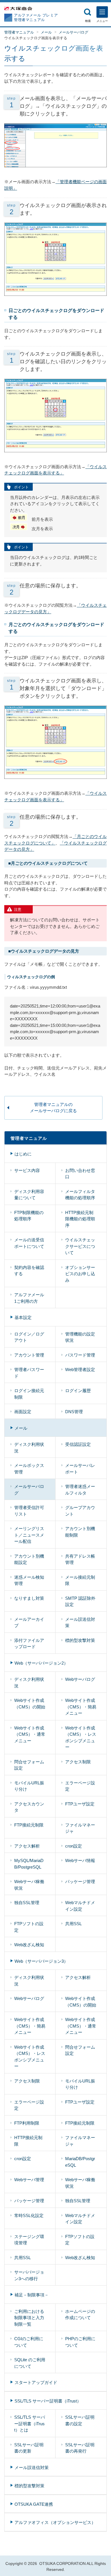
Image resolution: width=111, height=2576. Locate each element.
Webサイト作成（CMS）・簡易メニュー (81, 1707)
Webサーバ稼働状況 (29, 1885)
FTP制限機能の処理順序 (29, 1216)
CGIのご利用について (29, 2342)
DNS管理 (74, 1412)
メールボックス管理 (29, 1469)
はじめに (23, 1154)
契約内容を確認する (29, 1271)
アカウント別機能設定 (29, 1559)
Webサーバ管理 (29, 2180)
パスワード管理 (80, 1355)
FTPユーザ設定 (80, 1804)
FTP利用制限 (27, 2123)
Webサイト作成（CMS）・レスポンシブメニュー (81, 1738)
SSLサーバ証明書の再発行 (80, 2448)
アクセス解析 (27, 1846)
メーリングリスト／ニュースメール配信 (29, 1535)
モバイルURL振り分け (29, 1786)
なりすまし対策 (29, 1598)
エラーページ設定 (80, 1786)
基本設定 (23, 1317)
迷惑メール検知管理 (29, 1580)
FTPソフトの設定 (29, 1927)
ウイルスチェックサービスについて (80, 1246)
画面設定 (23, 1412)
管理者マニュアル (19, 32)
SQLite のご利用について (30, 2363)
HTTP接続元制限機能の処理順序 (80, 1219)
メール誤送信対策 (80, 1623)
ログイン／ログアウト (29, 1337)
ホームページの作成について (80, 2315)
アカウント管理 (29, 1355)
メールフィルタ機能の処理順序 (80, 1195)
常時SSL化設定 (29, 2215)
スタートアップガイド (36, 2382)
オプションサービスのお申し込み (80, 1274)
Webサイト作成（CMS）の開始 (30, 1704)
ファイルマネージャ (80, 1828)
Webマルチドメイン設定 (80, 1906)
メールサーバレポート (80, 1469)
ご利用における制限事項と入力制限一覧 (29, 2318)
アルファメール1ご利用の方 (29, 1298)
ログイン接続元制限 (29, 1394)
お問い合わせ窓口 (80, 1174)
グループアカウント (80, 1511)
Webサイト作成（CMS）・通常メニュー (30, 1734)
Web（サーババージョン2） (41, 1663)
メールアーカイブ (29, 1623)
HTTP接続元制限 (28, 2141)
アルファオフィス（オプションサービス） (55, 2522)
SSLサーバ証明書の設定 (80, 2420)
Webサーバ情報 (80, 1860)
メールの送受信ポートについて (29, 1243)
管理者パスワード (29, 1373)
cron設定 (74, 1846)
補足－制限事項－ (32, 2295)
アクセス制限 (78, 1762)
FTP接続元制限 (29, 1825)
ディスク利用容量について (29, 1195)
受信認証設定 (78, 1444)
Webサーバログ (80, 1679)
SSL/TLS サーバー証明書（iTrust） (48, 2401)
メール (46, 32)
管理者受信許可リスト (29, 1511)
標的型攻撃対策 (80, 1640)
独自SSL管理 (27, 1903)
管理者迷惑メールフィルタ (80, 1490)
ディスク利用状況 (29, 1448)
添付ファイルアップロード (29, 1644)
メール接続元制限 (80, 1580)
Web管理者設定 (80, 1369)
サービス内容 (27, 1170)
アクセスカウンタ (29, 1807)
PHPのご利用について (80, 2342)
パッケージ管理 (80, 1882)
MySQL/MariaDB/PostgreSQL (29, 1864)
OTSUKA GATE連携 (34, 2504)
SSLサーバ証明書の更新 (29, 2448)
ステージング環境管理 (29, 2240)
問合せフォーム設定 (29, 1765)
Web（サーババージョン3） (41, 1961)
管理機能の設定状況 (80, 1337)
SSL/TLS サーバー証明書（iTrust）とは (30, 2424)
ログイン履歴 (78, 1391)
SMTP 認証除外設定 (80, 1601)
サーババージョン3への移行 (29, 2275)
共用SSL (73, 1924)
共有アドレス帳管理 (80, 1559)
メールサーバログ (73, 32)
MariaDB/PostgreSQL (80, 2162)
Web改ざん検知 (29, 1945)
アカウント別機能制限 (80, 1532)
